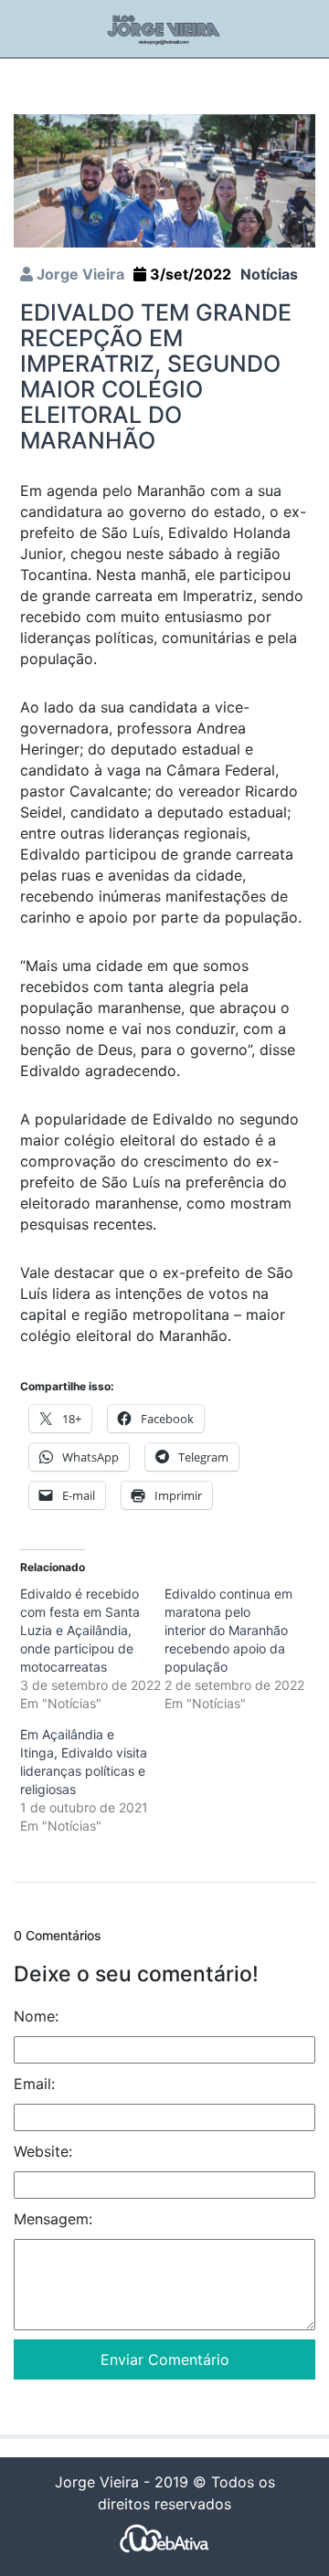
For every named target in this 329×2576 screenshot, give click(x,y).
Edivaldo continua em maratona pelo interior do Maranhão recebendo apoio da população (228, 1630)
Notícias (269, 274)
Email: (34, 2084)
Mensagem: (53, 2219)
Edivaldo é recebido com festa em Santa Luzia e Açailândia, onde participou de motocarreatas (80, 1630)
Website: (43, 2151)
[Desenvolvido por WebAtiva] (164, 2538)
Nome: (36, 2016)
